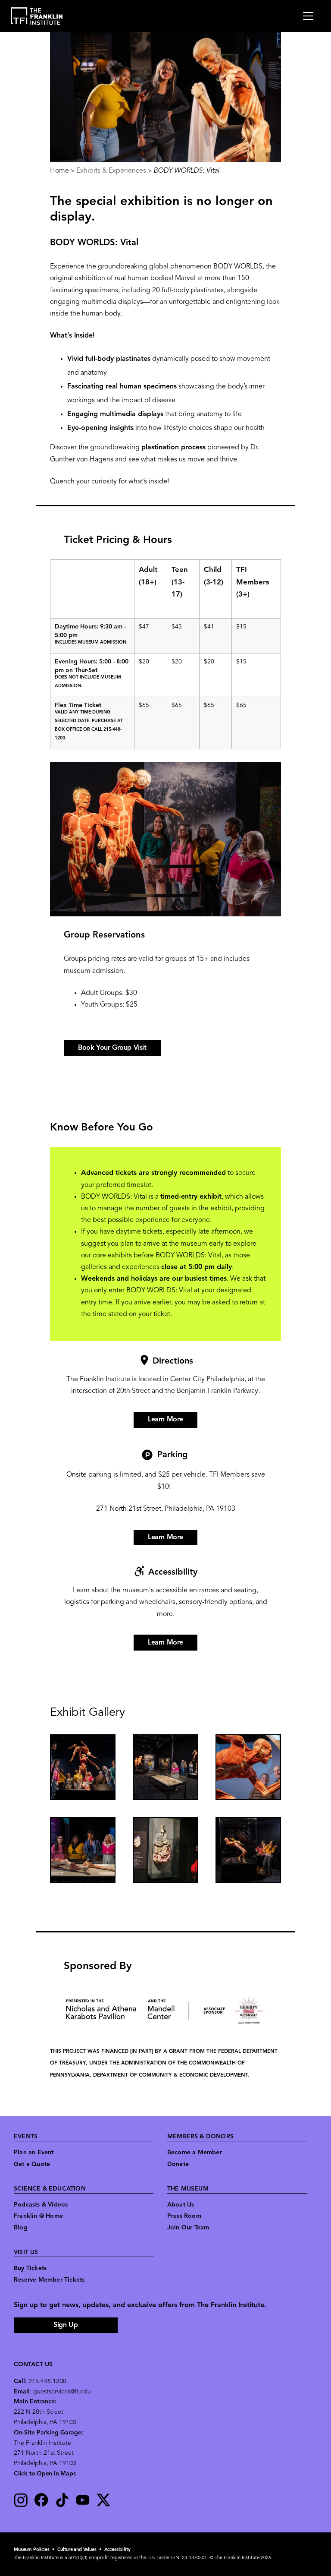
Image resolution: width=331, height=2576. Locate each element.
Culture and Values (77, 2550)
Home (59, 171)
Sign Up (66, 2325)
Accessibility (117, 2550)
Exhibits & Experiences (111, 171)
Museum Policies (32, 2550)
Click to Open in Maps (45, 2474)
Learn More (165, 1420)
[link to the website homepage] (37, 16)
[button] (83, 1767)
